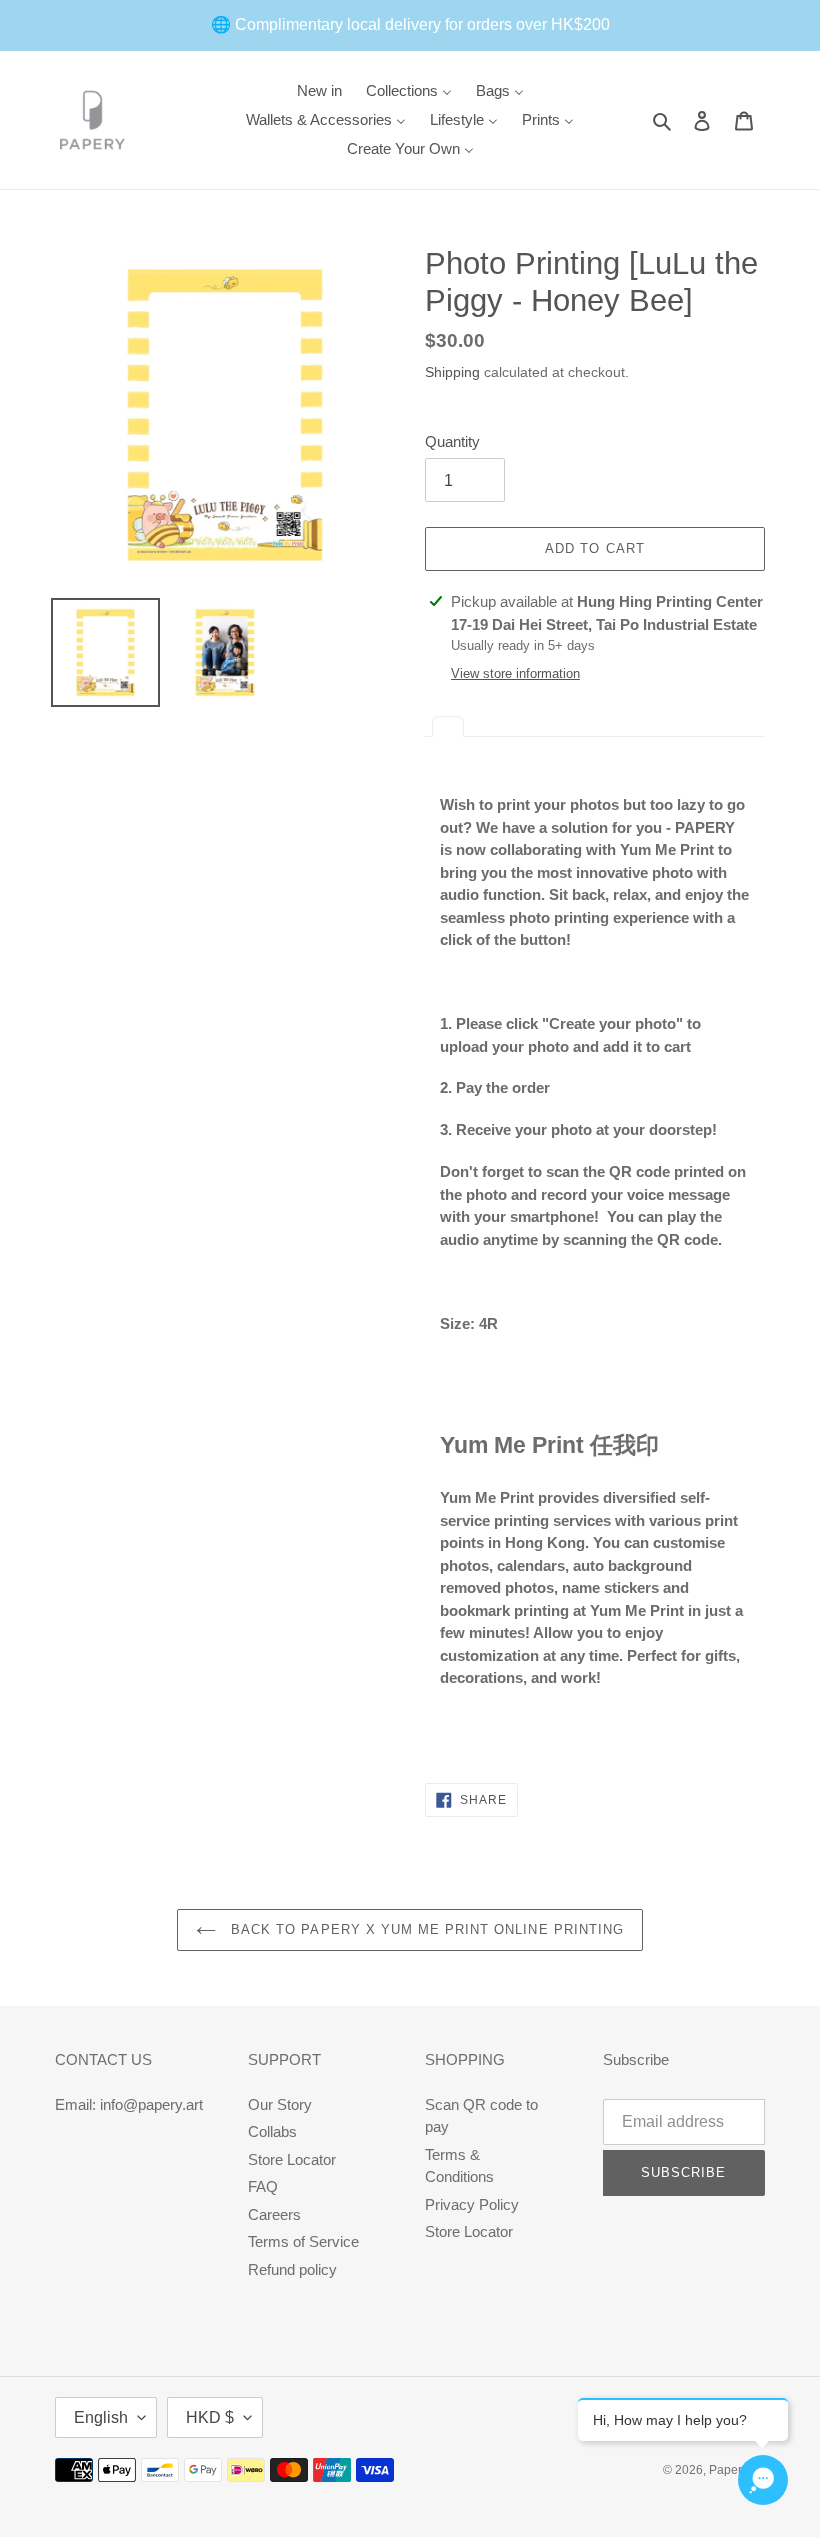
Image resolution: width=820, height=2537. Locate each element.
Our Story (280, 2104)
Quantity (452, 441)
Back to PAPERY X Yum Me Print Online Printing (425, 1929)
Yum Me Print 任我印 (549, 1445)
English (101, 2417)
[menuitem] (319, 90)
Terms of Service (303, 2241)
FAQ (263, 2186)
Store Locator (292, 2159)
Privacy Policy (472, 2204)
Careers (274, 2214)
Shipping (452, 372)
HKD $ (210, 2417)
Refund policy (292, 2269)
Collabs (272, 2131)
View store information (515, 673)
